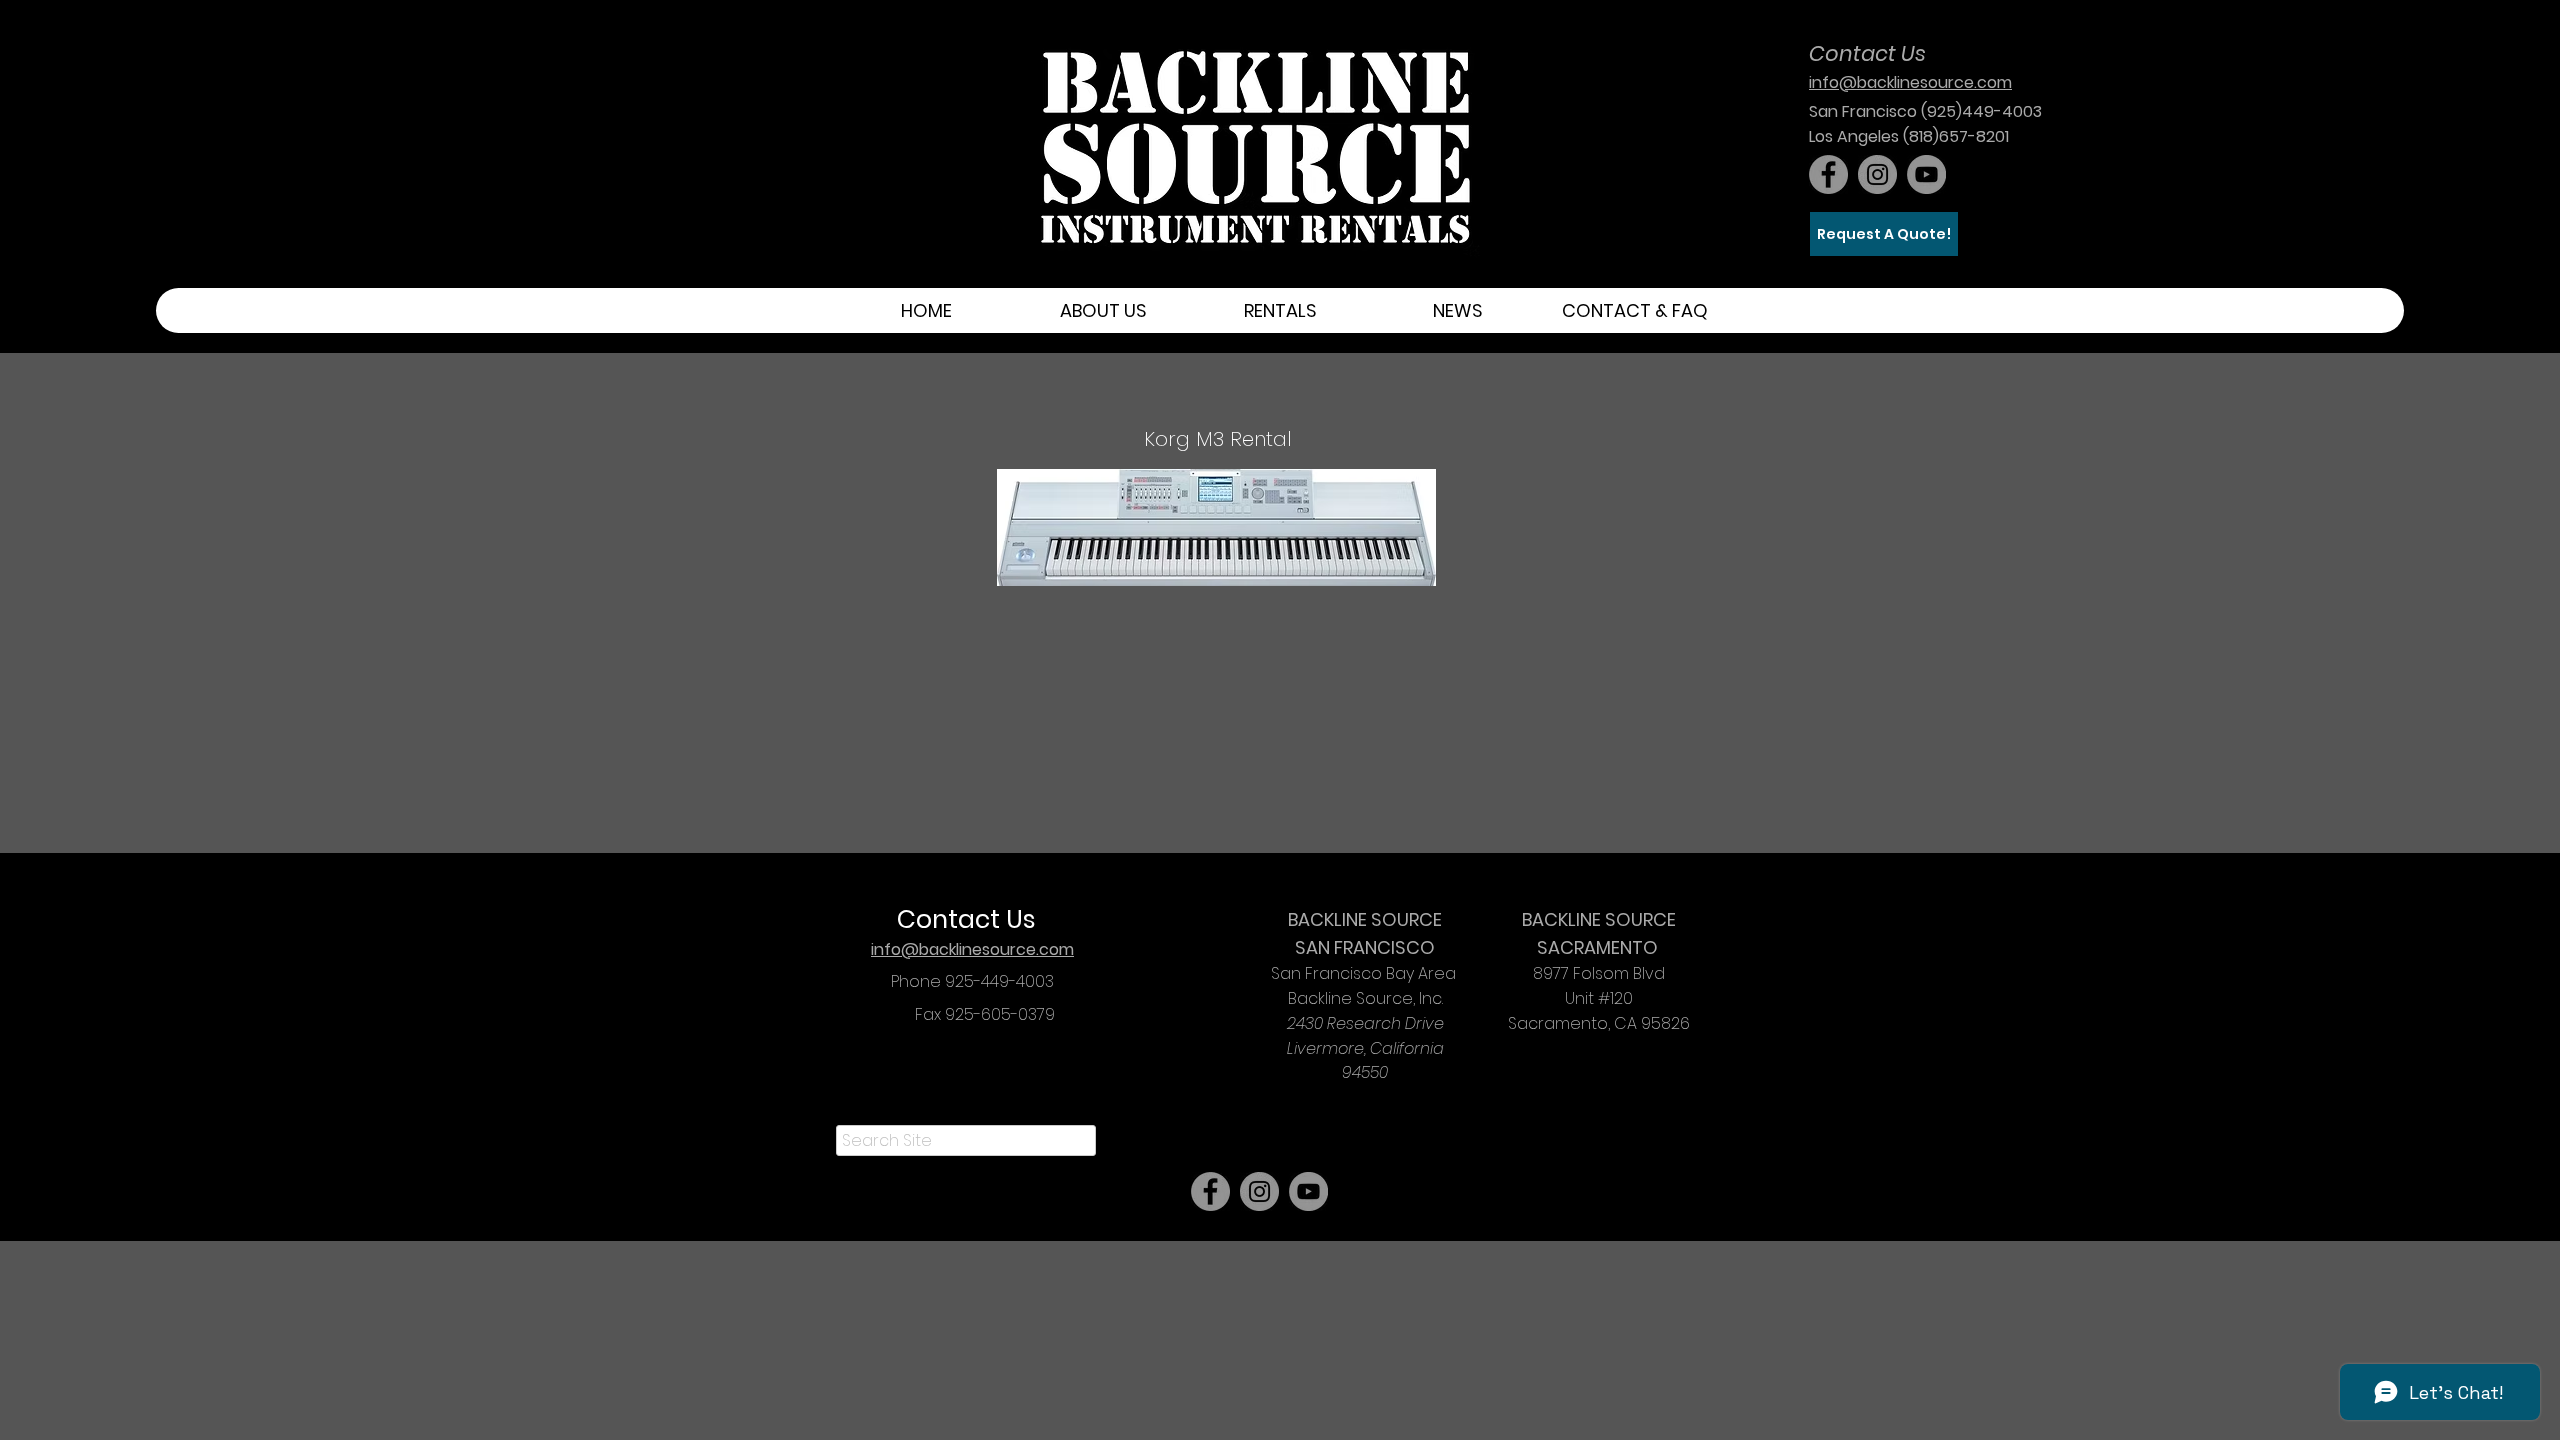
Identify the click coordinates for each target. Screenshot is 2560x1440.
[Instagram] (1877, 174)
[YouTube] (1926, 174)
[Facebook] (1828, 174)
